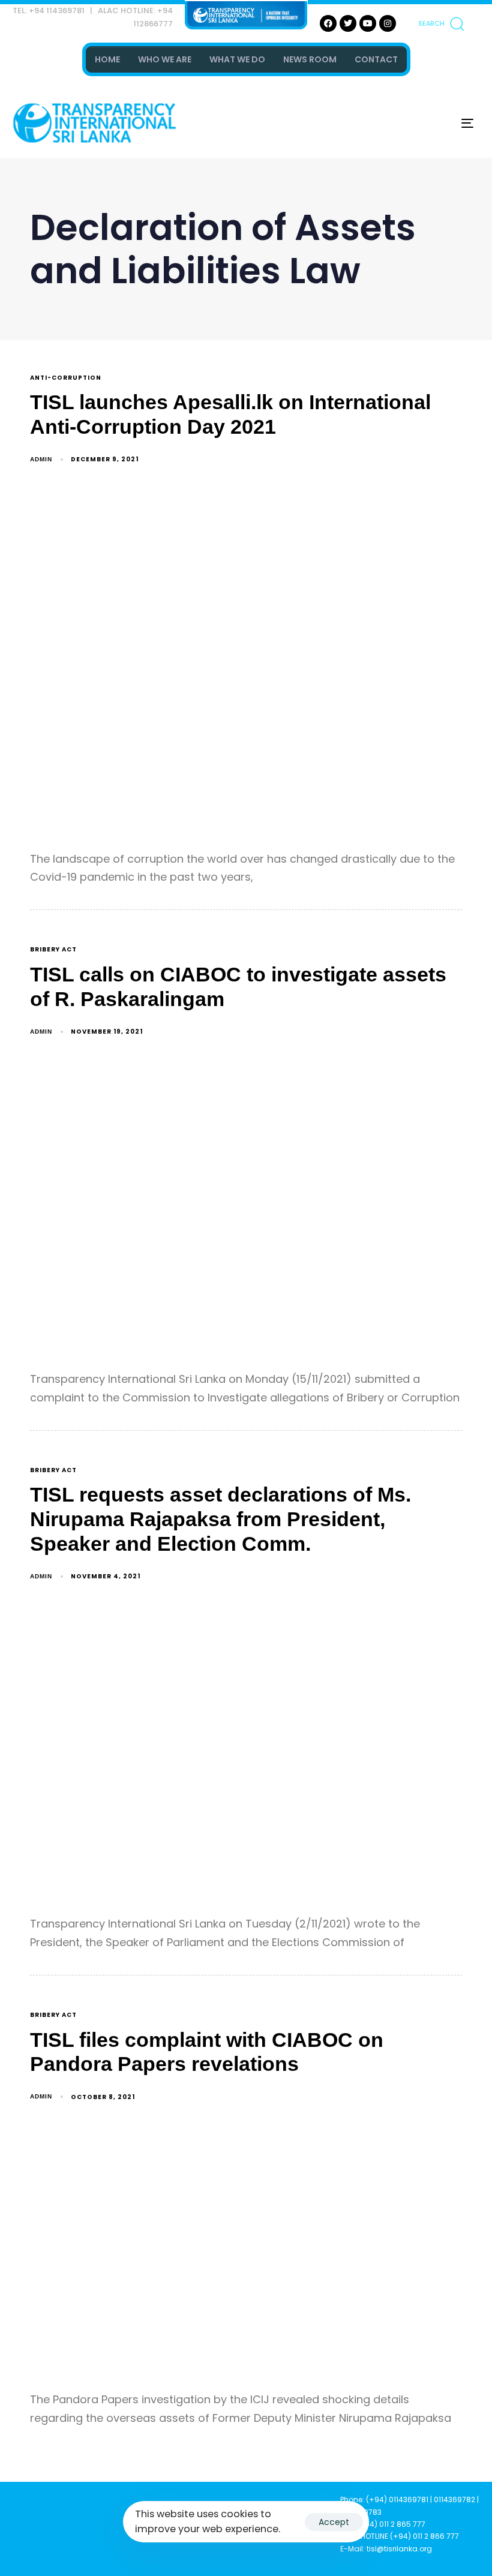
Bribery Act (53, 950)
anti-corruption (66, 378)
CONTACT (376, 59)
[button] (441, 23)
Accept (334, 2522)
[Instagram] (388, 23)
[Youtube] (368, 23)
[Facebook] (328, 23)
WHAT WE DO (237, 59)
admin (41, 459)
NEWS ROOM (310, 59)
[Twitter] (348, 23)
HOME (107, 59)
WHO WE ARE (165, 59)
